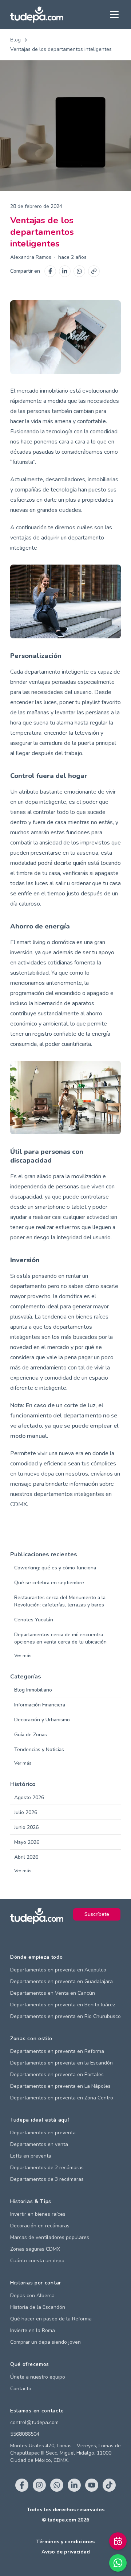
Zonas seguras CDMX (35, 2249)
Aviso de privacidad (66, 2552)
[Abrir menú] (114, 15)
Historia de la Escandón (38, 2307)
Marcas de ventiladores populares (50, 2237)
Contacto (21, 2389)
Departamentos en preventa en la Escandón (61, 2063)
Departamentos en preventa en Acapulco (58, 1970)
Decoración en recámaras (40, 2226)
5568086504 (25, 2434)
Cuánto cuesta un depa (37, 2261)
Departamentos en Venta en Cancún (53, 1993)
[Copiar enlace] (94, 271)
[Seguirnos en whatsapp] (57, 2485)
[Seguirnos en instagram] (39, 2485)
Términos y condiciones (65, 2542)
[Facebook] (50, 271)
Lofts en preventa (31, 2156)
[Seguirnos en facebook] (22, 2485)
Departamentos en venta (39, 2144)
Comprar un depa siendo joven (45, 2342)
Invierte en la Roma (33, 2330)
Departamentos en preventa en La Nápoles (60, 2086)
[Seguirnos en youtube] (92, 2485)
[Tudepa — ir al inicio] (37, 15)
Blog (15, 40)
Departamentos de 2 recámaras (47, 2168)
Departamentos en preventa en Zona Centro (62, 2098)
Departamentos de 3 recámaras (47, 2179)
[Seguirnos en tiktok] (109, 2485)
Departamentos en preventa (43, 2133)
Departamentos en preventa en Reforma (57, 2051)
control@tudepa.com (34, 2422)
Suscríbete (97, 1914)
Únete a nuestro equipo (38, 2377)
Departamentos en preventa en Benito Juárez (63, 2005)
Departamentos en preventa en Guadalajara (61, 1981)
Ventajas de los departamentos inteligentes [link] (61, 49)
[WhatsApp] (79, 271)
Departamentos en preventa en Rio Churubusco (65, 2016)
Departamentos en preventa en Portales (57, 2075)
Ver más (23, 1656)
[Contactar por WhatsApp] (118, 2563)
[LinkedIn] (65, 271)
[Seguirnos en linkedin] (74, 2485)
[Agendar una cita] (118, 2541)
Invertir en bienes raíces (38, 2214)
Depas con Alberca (32, 2296)
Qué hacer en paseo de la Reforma (51, 2319)
